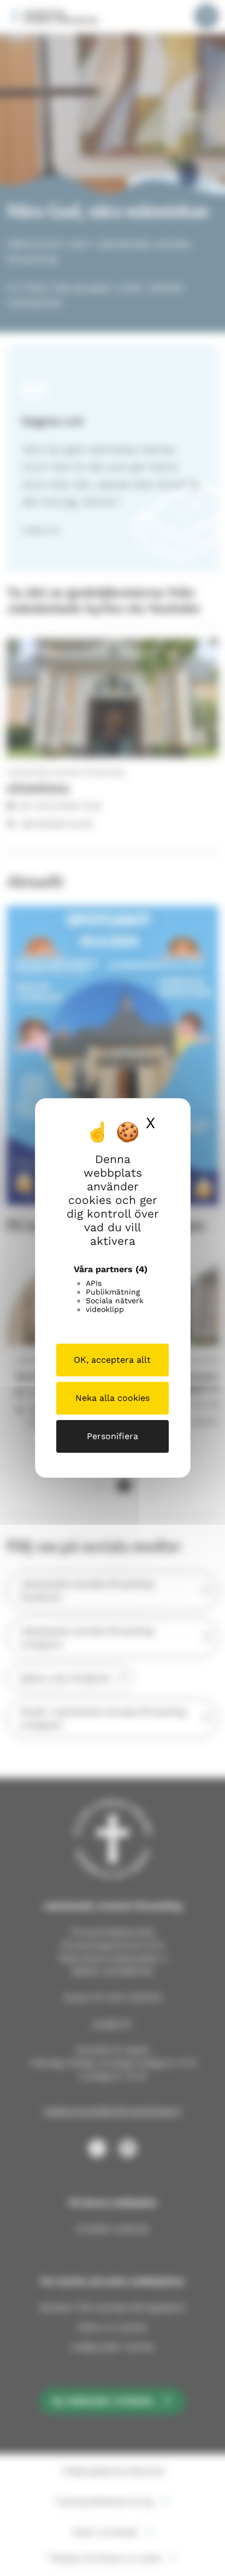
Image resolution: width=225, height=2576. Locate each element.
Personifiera (112, 1436)
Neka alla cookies (112, 1398)
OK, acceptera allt (112, 1360)
